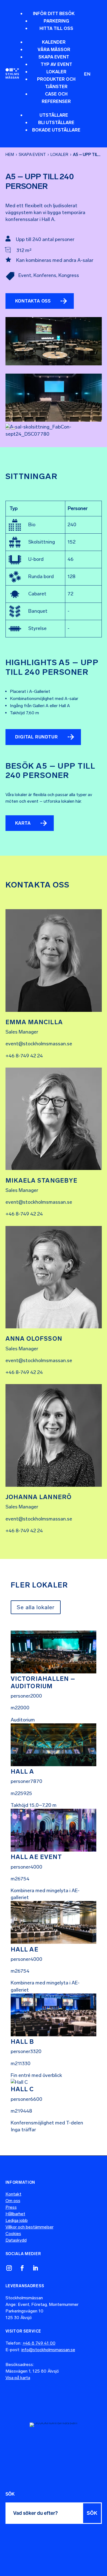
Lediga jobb (17, 2220)
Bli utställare (56, 123)
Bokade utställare (56, 130)
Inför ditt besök (54, 14)
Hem (10, 155)
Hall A (22, 1772)
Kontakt (13, 2194)
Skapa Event (54, 57)
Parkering (56, 21)
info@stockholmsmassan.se (48, 2350)
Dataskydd (16, 2240)
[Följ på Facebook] (22, 2268)
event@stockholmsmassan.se (39, 1044)
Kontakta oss (33, 301)
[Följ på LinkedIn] (35, 2268)
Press (11, 2207)
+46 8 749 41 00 (39, 2343)
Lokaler (56, 72)
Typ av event (56, 64)
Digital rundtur (36, 737)
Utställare (54, 115)
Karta (23, 823)
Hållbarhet (15, 2214)
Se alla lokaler (36, 1607)
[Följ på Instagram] (9, 2268)
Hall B (22, 2042)
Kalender (54, 42)
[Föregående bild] (8, 429)
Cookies (13, 2234)
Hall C (22, 2089)
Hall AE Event (36, 1857)
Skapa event (32, 155)
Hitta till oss (56, 28)
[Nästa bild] (13, 429)
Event (25, 275)
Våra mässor (54, 50)
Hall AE (25, 1949)
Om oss (13, 2201)
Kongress (69, 275)
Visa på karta (18, 2378)
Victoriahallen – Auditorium (43, 1682)
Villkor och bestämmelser (29, 2227)
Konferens (45, 275)
